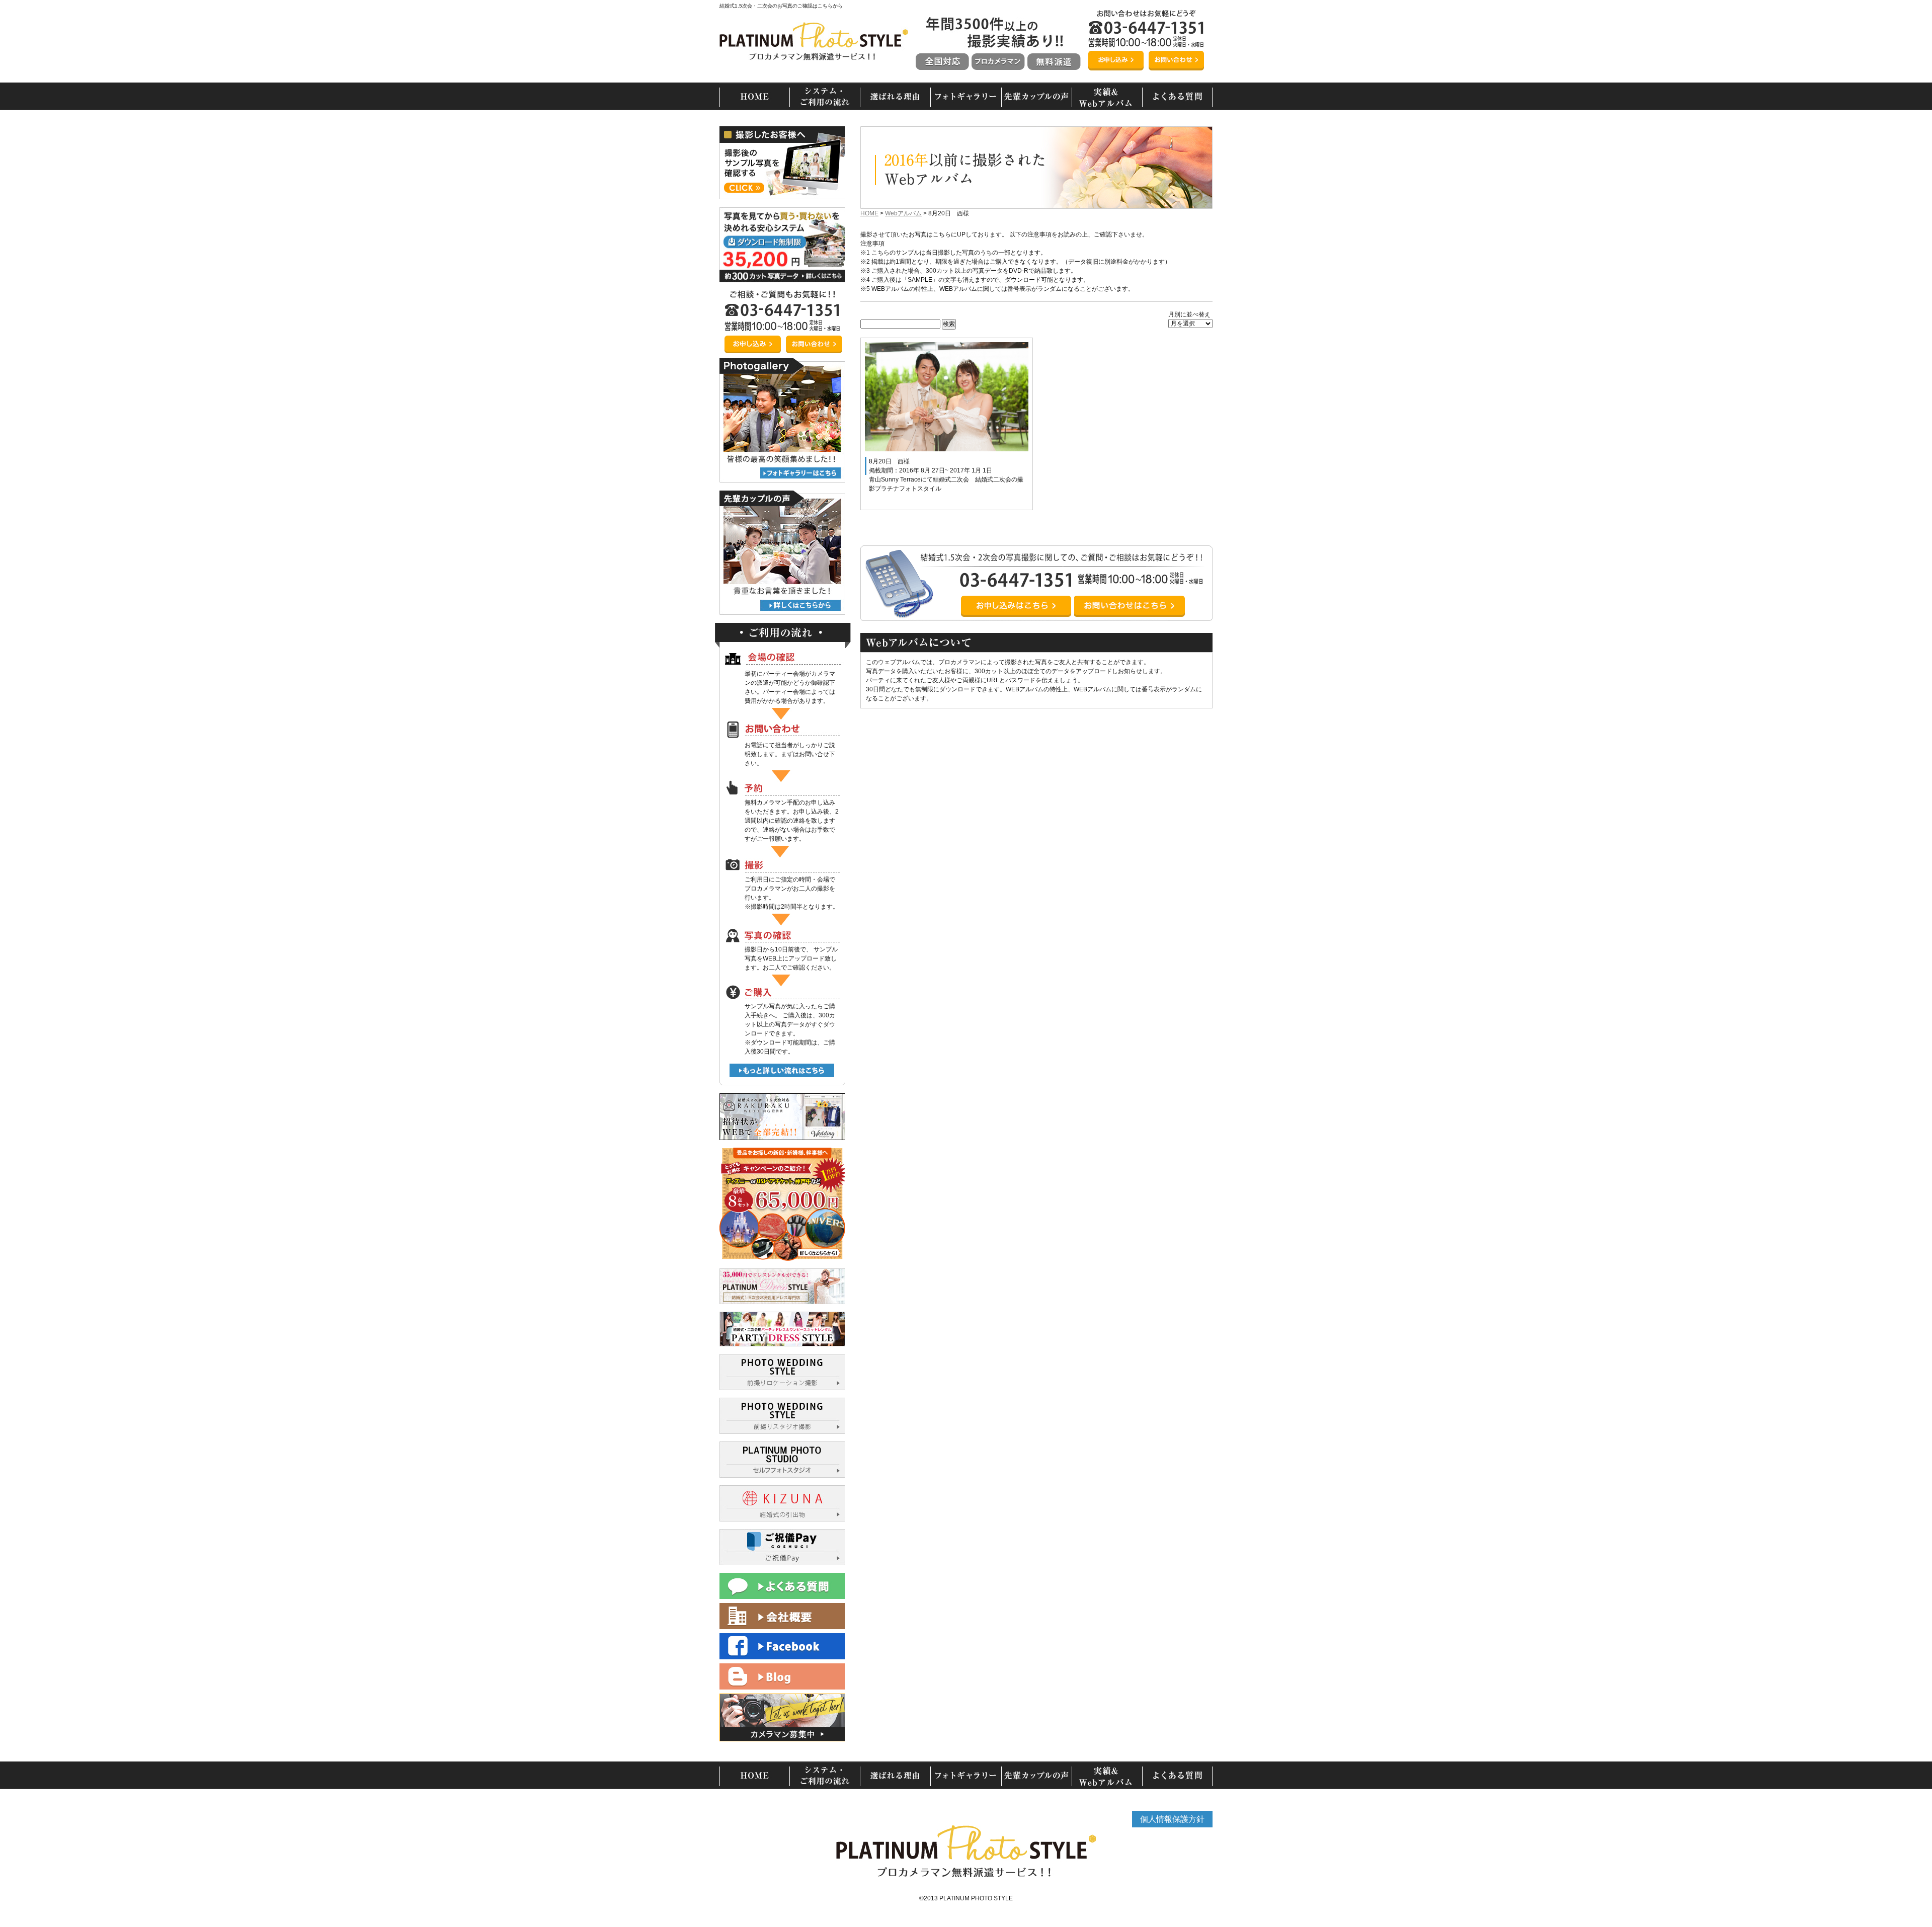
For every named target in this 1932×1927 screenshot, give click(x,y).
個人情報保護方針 (1172, 1819)
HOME (869, 213)
